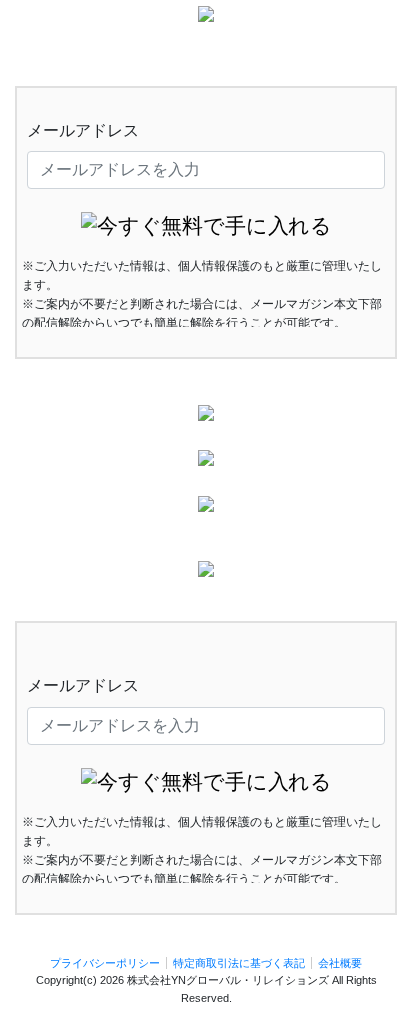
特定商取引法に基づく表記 (239, 963)
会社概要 (340, 963)
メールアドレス (83, 130)
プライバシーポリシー (105, 963)
